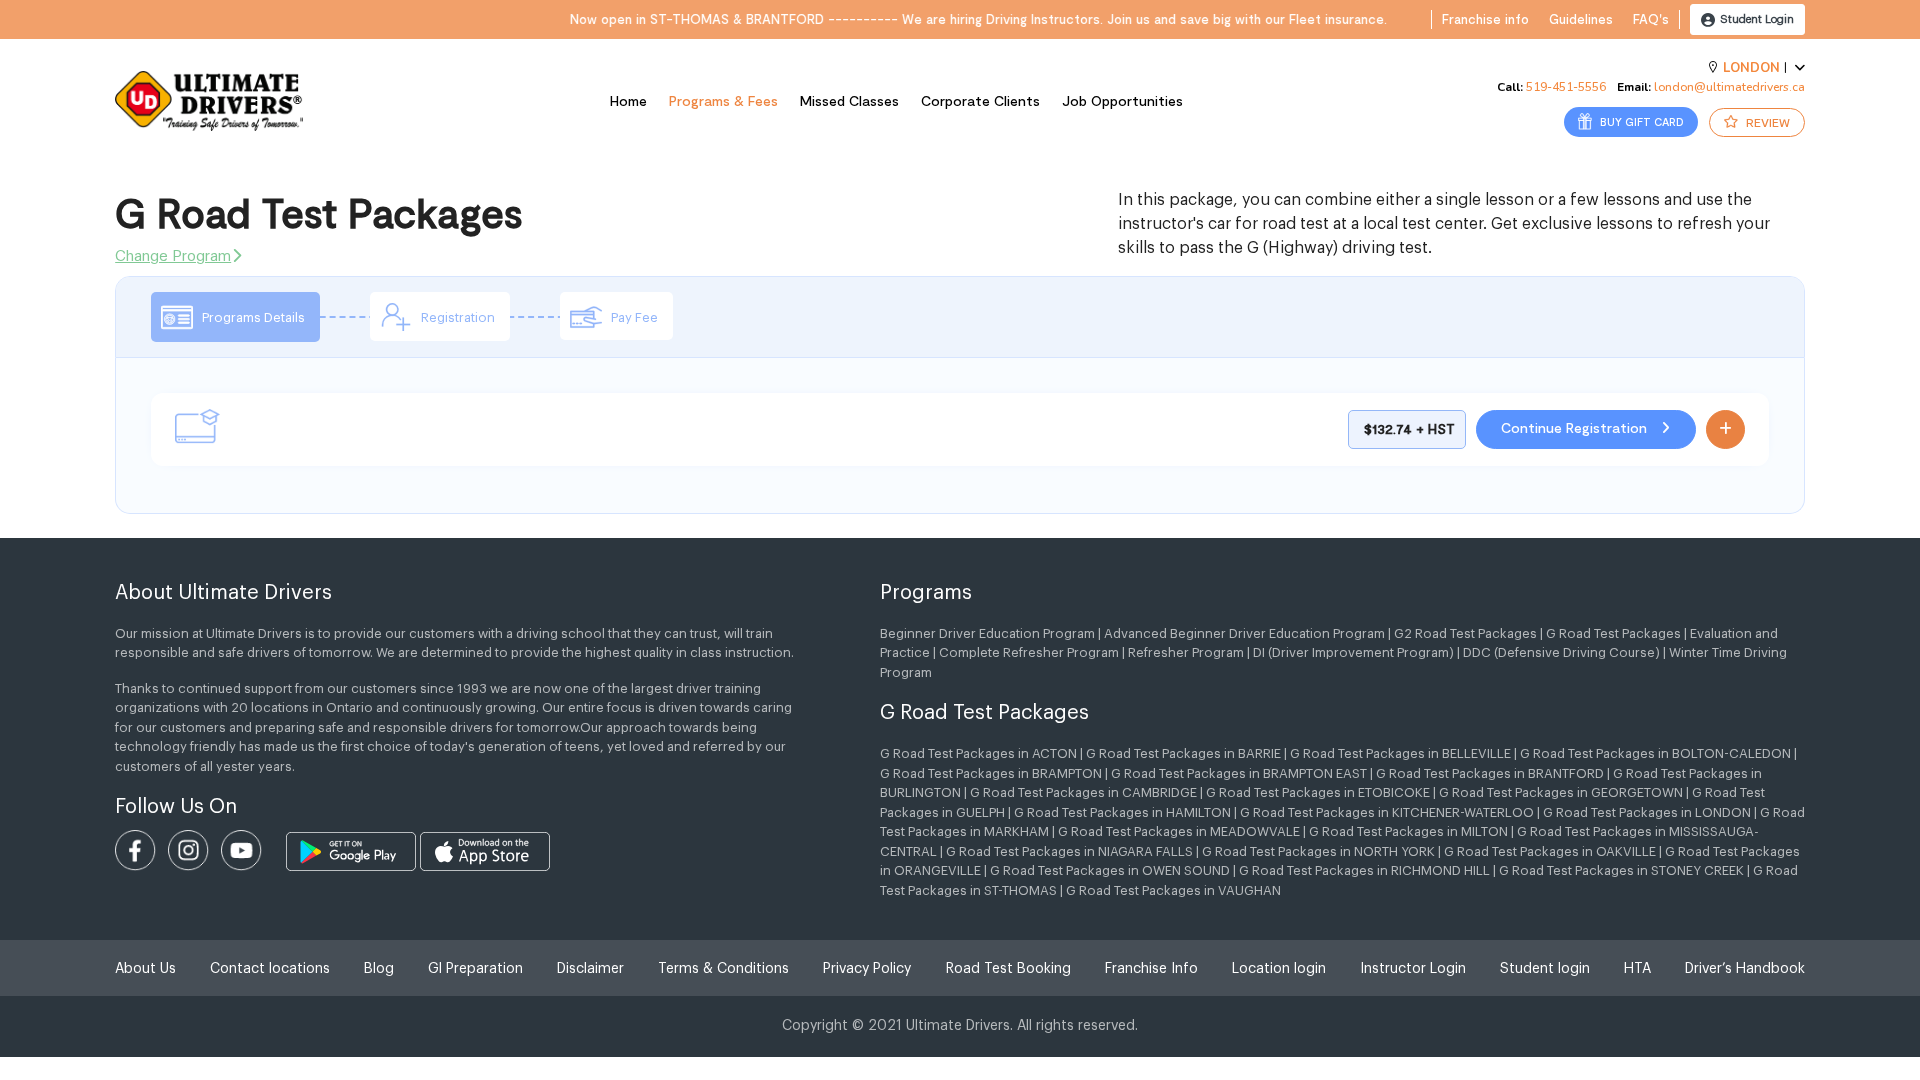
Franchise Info (1151, 969)
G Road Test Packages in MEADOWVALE (1179, 831)
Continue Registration (1576, 427)
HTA (1637, 969)
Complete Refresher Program (1029, 652)
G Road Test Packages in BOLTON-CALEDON (1655, 753)
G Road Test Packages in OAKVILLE (1550, 851)
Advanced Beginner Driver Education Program (1244, 633)
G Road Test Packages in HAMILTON (1122, 812)
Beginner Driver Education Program (987, 633)
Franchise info (1485, 19)
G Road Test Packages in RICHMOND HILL (1364, 870)
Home (628, 100)
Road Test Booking (1008, 969)
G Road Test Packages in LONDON (1647, 812)
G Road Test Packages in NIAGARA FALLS (1069, 851)
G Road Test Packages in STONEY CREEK (1621, 870)
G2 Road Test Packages (1465, 633)
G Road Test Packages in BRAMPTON (991, 773)
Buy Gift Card (1640, 121)
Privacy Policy (867, 969)
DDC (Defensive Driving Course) (1561, 652)
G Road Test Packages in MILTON (1408, 831)
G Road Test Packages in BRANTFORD (1490, 773)
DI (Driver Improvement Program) (1353, 652)
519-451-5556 (1566, 87)
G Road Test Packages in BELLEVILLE (1400, 753)
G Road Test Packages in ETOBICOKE (1318, 792)
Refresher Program (1186, 652)
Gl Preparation (475, 969)
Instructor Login (1413, 969)
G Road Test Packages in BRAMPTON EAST (1239, 773)
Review (1766, 122)
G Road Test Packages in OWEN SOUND (1110, 870)
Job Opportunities (1122, 100)
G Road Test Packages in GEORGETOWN (1561, 792)
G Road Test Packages (1613, 633)
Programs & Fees (723, 100)
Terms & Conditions (723, 969)
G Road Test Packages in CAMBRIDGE (1083, 792)
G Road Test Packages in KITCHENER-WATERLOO (1387, 812)
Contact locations (270, 969)
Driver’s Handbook (1745, 969)
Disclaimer (590, 969)
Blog (379, 969)
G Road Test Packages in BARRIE (1183, 753)
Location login (1279, 969)
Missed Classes (849, 100)
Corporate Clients (980, 100)
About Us (145, 969)
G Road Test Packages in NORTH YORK (1318, 851)
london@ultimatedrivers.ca (1729, 87)
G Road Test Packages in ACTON (978, 753)
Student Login (1755, 19)
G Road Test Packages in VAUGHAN (1173, 890)
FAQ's (1651, 19)
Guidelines (1581, 19)
